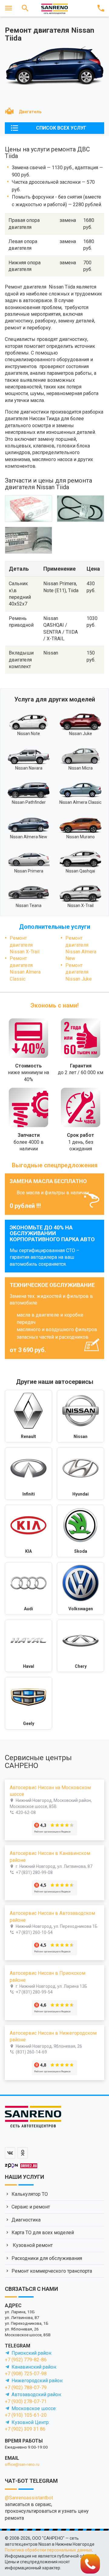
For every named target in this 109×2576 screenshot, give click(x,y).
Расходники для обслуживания (47, 2258)
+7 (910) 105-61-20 (26, 2415)
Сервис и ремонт (31, 2207)
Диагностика (26, 2220)
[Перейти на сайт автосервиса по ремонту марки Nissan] (81, 1416)
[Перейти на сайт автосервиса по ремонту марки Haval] (28, 1646)
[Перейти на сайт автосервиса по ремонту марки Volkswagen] (81, 1588)
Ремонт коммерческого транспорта (52, 2271)
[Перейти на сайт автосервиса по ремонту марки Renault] (28, 1416)
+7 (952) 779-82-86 (26, 2360)
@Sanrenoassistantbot (29, 2498)
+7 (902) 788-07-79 (26, 2388)
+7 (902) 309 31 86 (25, 2429)
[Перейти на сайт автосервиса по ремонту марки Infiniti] (28, 1474)
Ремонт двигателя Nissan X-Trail (25, 945)
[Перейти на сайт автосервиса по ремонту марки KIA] (28, 1531)
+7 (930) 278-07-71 (26, 2401)
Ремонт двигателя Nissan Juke (79, 972)
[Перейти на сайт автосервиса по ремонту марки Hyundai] (81, 1474)
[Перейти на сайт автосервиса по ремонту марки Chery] (81, 1646)
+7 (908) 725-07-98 (26, 2374)
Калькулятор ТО (30, 2194)
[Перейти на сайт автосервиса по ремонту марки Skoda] (81, 1531)
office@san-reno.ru (22, 2464)
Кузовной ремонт (32, 2245)
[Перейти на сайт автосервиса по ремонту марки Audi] (28, 1588)
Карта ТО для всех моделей (43, 2233)
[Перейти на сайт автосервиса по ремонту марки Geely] (28, 1703)
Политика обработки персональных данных (48, 2550)
